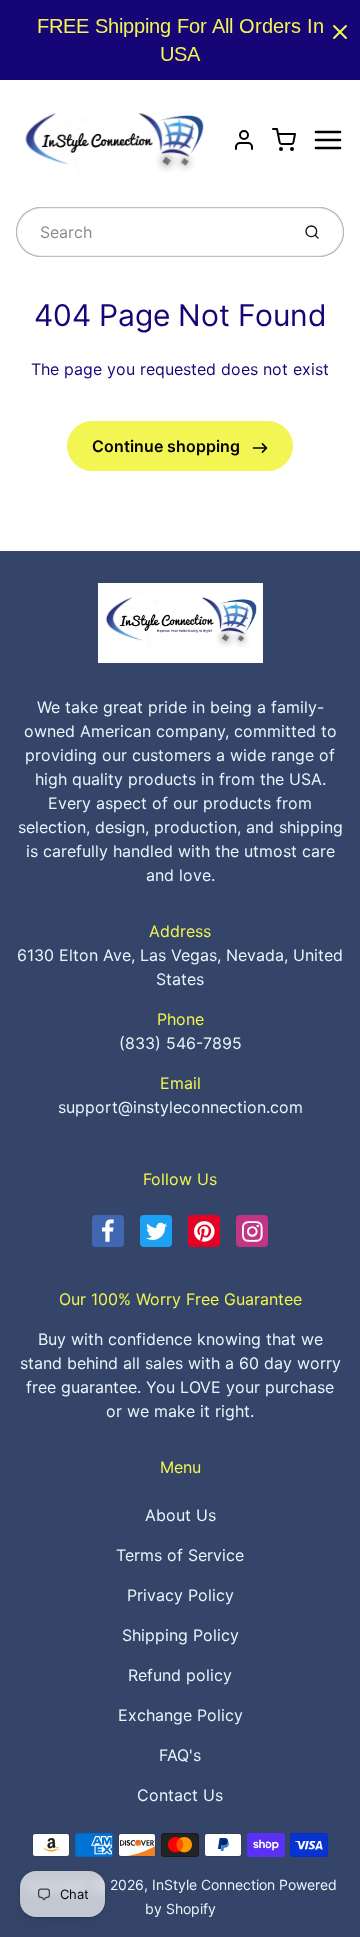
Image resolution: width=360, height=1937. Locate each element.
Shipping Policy (180, 1635)
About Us (180, 1515)
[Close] (340, 32)
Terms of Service (180, 1555)
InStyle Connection (213, 1884)
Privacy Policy (180, 1595)
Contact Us (180, 1795)
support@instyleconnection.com (180, 1107)
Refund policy (180, 1675)
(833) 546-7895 (180, 1043)
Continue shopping (168, 446)
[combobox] (150, 232)
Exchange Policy (180, 1715)
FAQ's (180, 1755)
